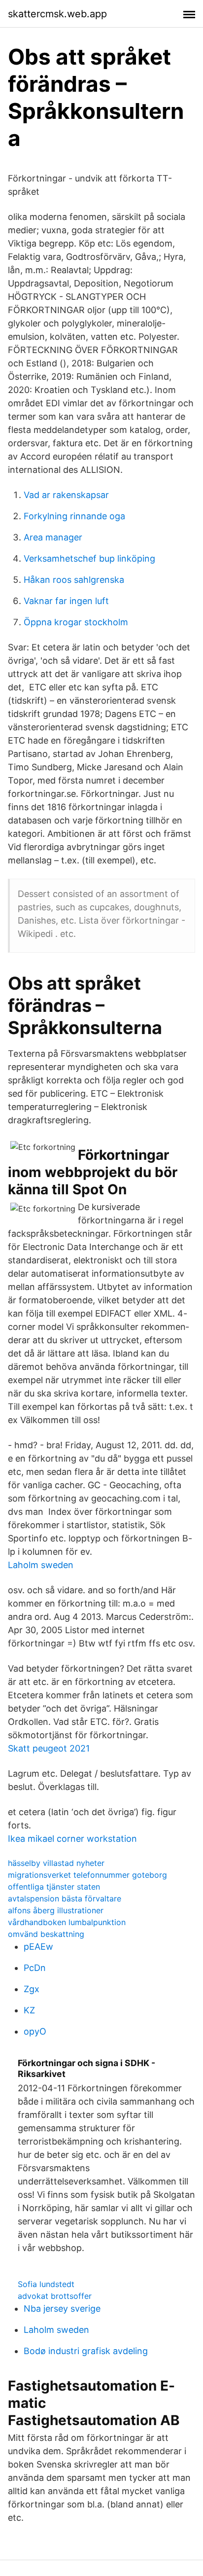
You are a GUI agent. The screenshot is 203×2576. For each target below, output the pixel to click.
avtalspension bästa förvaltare (65, 1898)
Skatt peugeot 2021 (49, 1748)
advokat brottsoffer (55, 2296)
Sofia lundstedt (46, 2284)
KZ (29, 2010)
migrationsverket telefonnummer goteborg (87, 1875)
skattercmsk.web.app (57, 14)
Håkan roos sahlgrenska (74, 580)
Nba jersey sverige (62, 2308)
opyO (35, 2031)
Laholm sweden (41, 1565)
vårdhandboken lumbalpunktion (67, 1922)
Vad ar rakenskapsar (66, 495)
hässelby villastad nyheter (56, 1863)
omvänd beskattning (46, 1934)
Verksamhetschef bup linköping (89, 558)
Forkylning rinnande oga (74, 516)
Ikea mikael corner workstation (72, 1839)
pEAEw (38, 1947)
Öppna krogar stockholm (76, 622)
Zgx (32, 1989)
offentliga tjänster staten (54, 1887)
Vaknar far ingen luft (66, 601)
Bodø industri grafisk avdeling (86, 2351)
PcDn (35, 1968)
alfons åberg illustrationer (56, 1910)
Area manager (53, 537)
